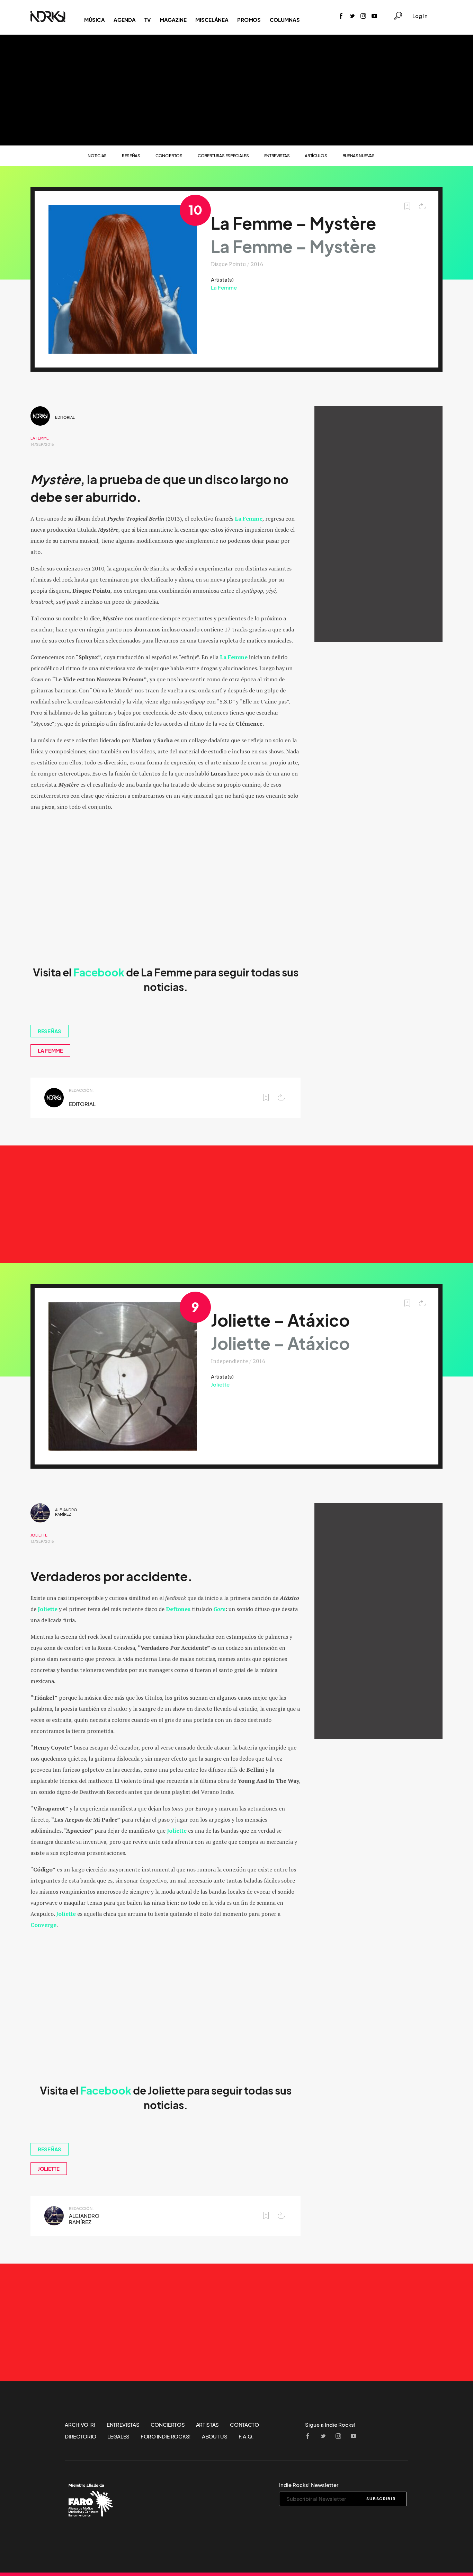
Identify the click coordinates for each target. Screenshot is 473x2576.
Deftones (178, 1609)
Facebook (99, 973)
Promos (249, 20)
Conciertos (169, 156)
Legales (118, 2436)
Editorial (65, 417)
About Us (215, 2436)
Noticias (97, 156)
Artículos (316, 156)
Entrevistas (277, 156)
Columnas (285, 20)
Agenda (124, 20)
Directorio (81, 2436)
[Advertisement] (237, 90)
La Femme (224, 287)
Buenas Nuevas (359, 156)
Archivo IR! (80, 2425)
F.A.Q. (246, 2436)
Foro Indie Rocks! (166, 2436)
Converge (43, 1925)
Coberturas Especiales (223, 156)
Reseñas (131, 156)
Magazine (173, 20)
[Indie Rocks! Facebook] (341, 16)
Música (94, 20)
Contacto (244, 2425)
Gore (219, 1609)
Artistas (208, 2425)
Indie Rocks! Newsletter (309, 2485)
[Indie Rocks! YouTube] (374, 16)
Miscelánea (212, 20)
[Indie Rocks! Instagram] (363, 16)
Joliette (220, 1384)
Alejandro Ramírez (66, 1512)
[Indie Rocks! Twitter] (352, 16)
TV (147, 20)
